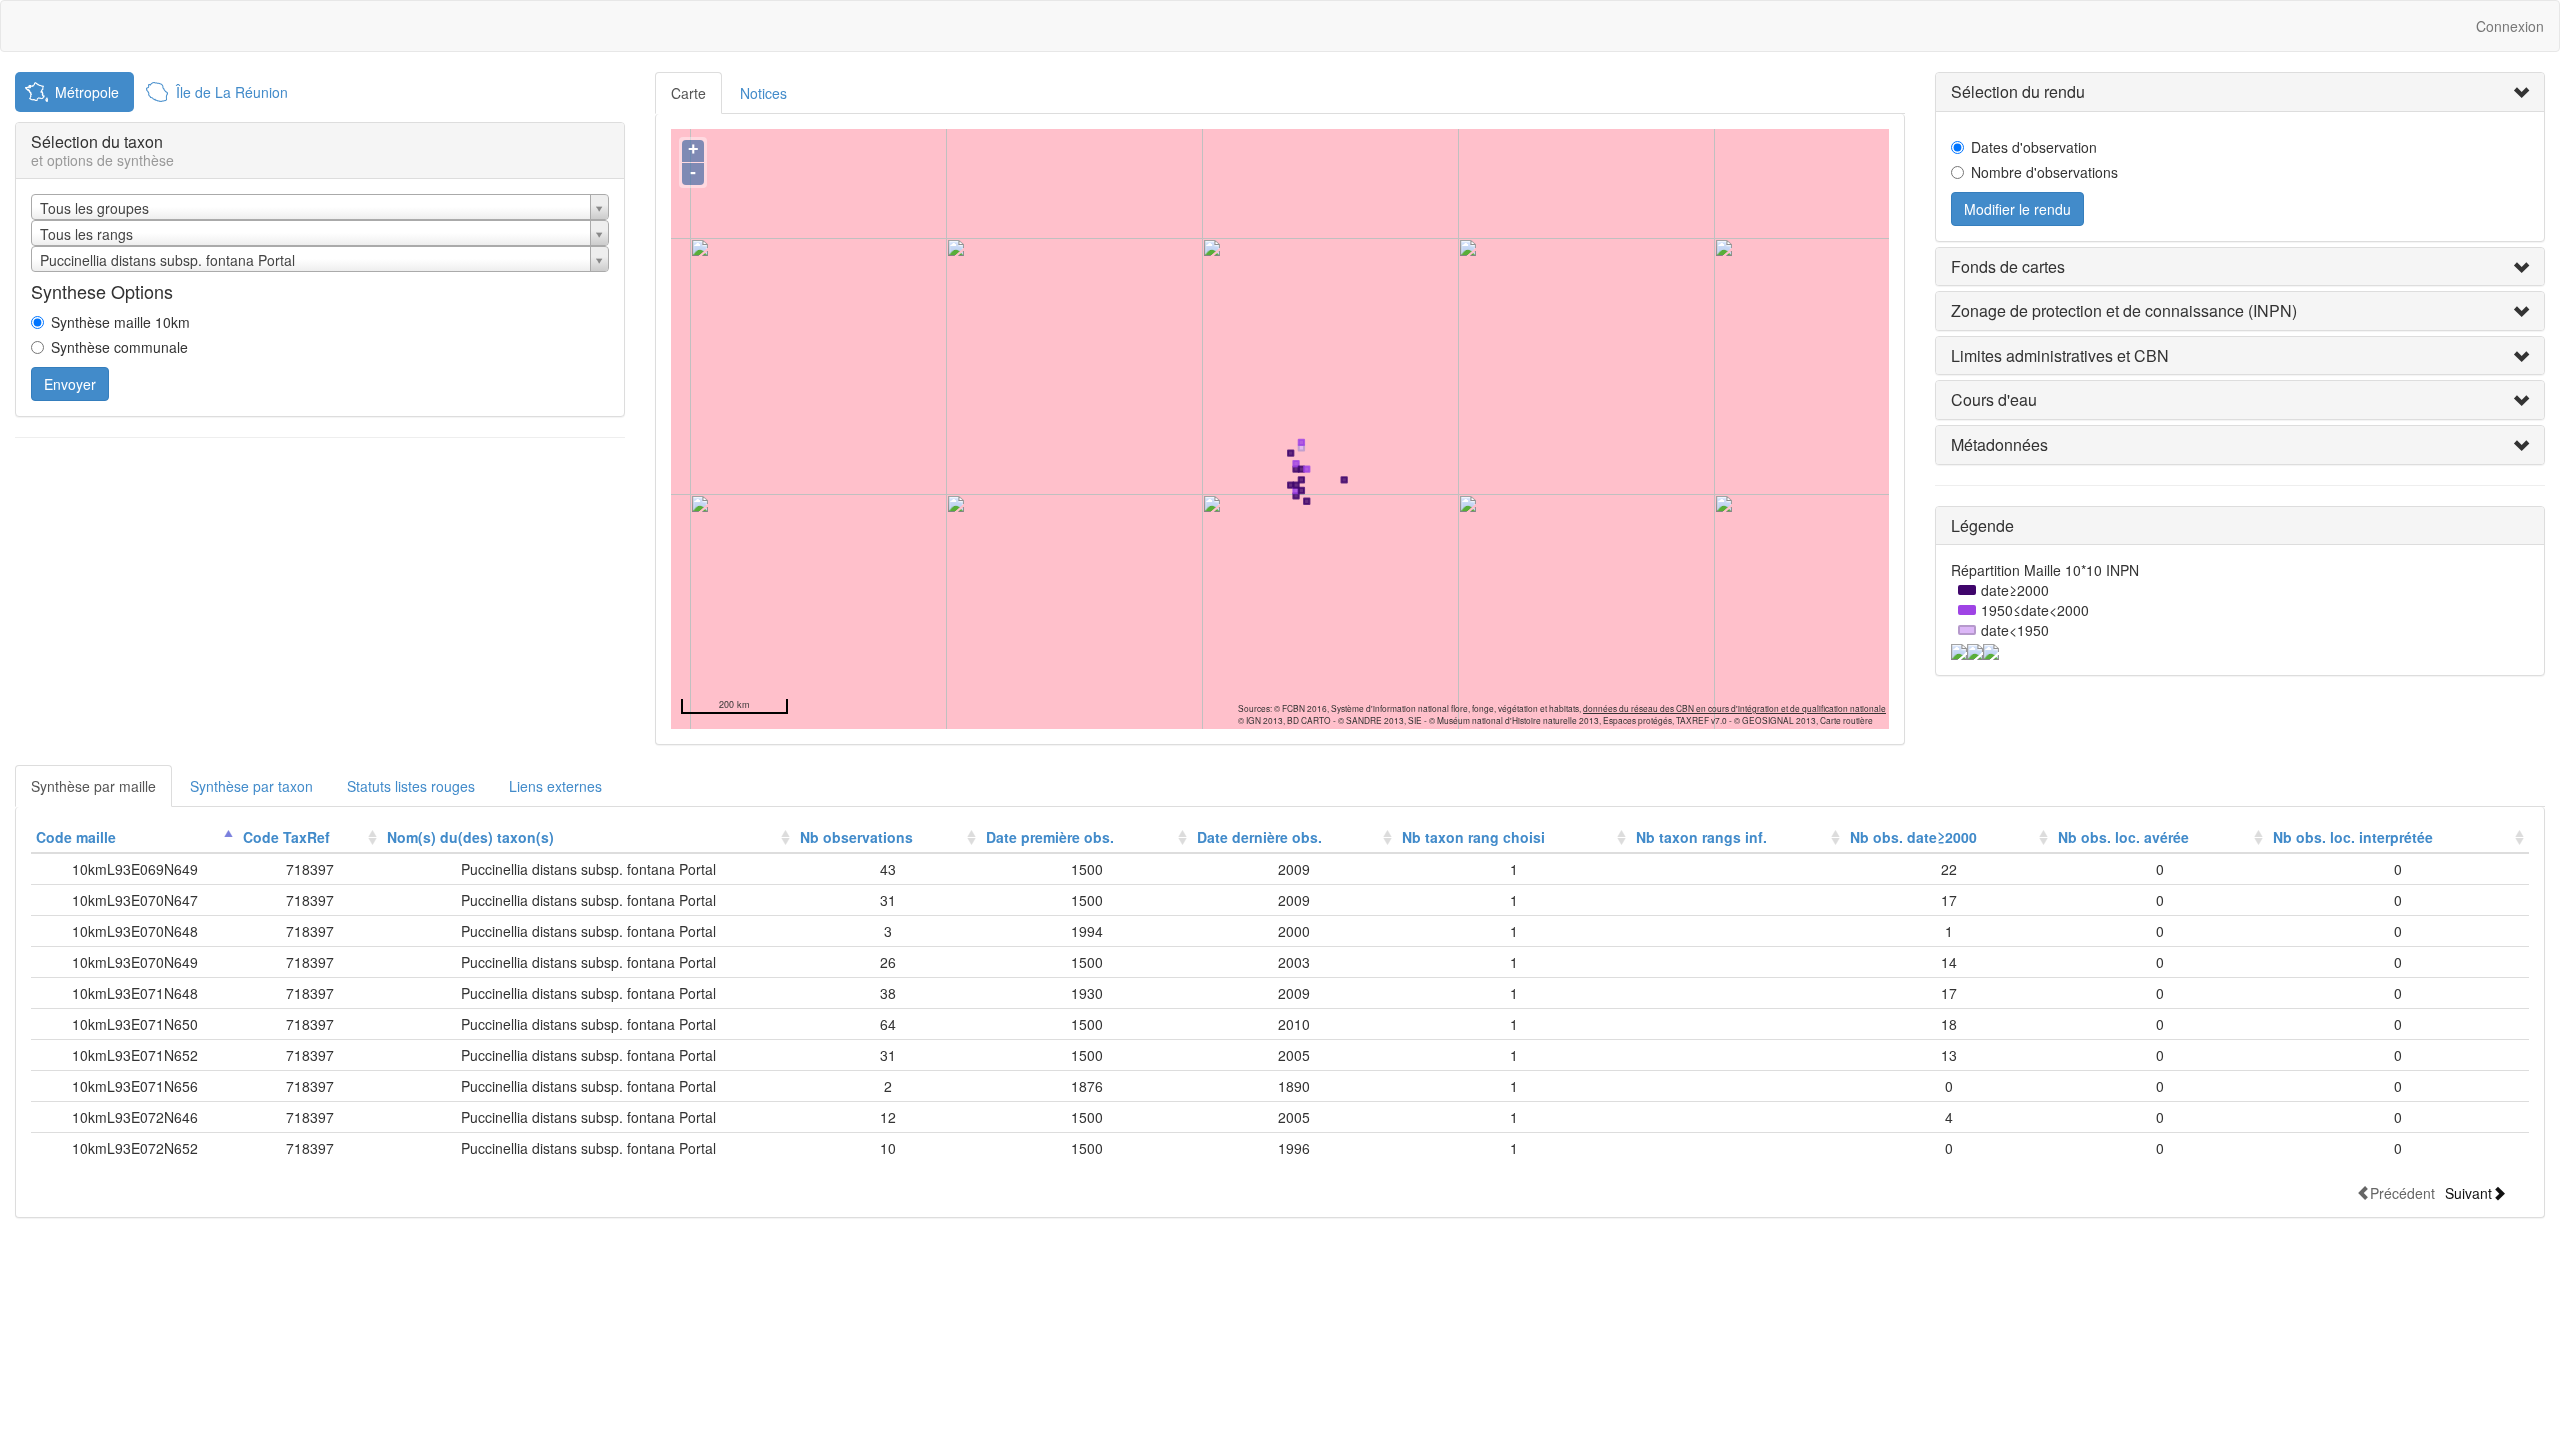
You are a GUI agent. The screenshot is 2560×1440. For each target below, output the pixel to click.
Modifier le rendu (2017, 209)
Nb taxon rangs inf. (1701, 837)
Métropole (87, 92)
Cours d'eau (1994, 399)
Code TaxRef (286, 837)
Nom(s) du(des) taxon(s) (470, 837)
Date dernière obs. (1259, 837)
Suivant (2468, 1192)
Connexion (2510, 26)
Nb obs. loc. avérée (2123, 837)
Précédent (2402, 1192)
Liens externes (555, 786)
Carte (688, 93)
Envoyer (70, 384)
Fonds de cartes (2008, 266)
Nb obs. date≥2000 (1913, 837)
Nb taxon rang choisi (1473, 837)
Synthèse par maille (93, 786)
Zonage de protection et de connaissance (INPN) (2124, 310)
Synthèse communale (119, 347)
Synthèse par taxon (251, 786)
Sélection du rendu (2018, 91)
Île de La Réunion (232, 92)
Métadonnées (1999, 444)
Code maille (76, 837)
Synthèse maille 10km (120, 322)
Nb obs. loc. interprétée (2353, 837)
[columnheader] (134, 837)
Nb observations (856, 837)
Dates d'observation (2034, 147)
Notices (763, 93)
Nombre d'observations (2044, 172)
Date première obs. (1050, 837)
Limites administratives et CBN (2060, 355)
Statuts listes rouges (411, 786)
